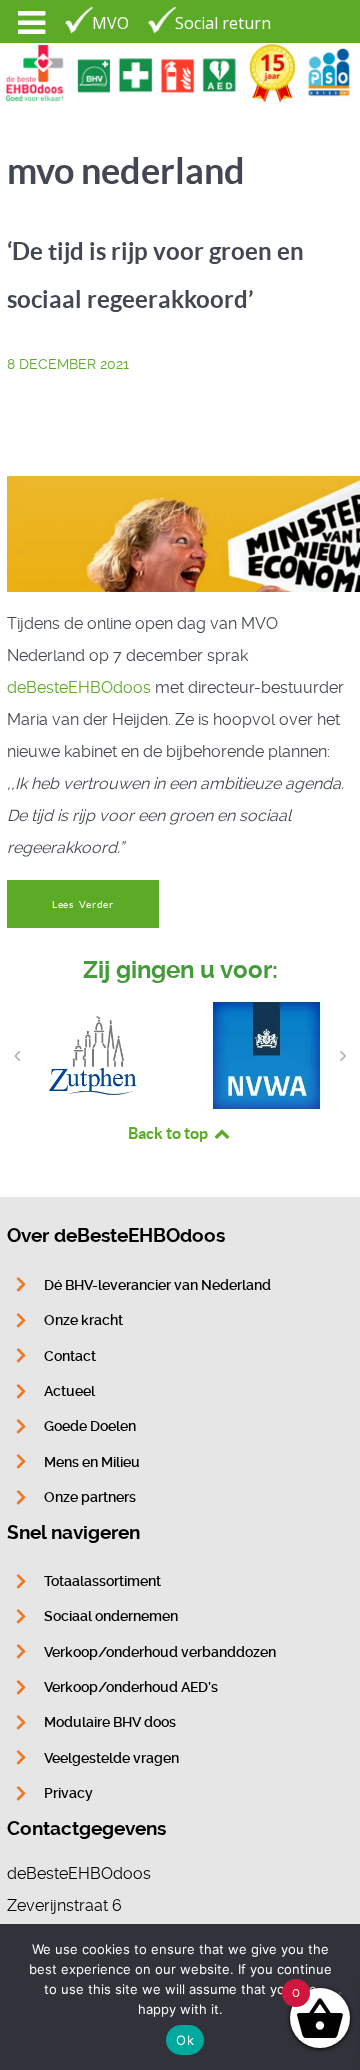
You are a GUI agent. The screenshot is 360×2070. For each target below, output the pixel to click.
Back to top (169, 1133)
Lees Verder (83, 904)
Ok (185, 2040)
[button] (17, 1056)
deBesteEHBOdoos (79, 687)
